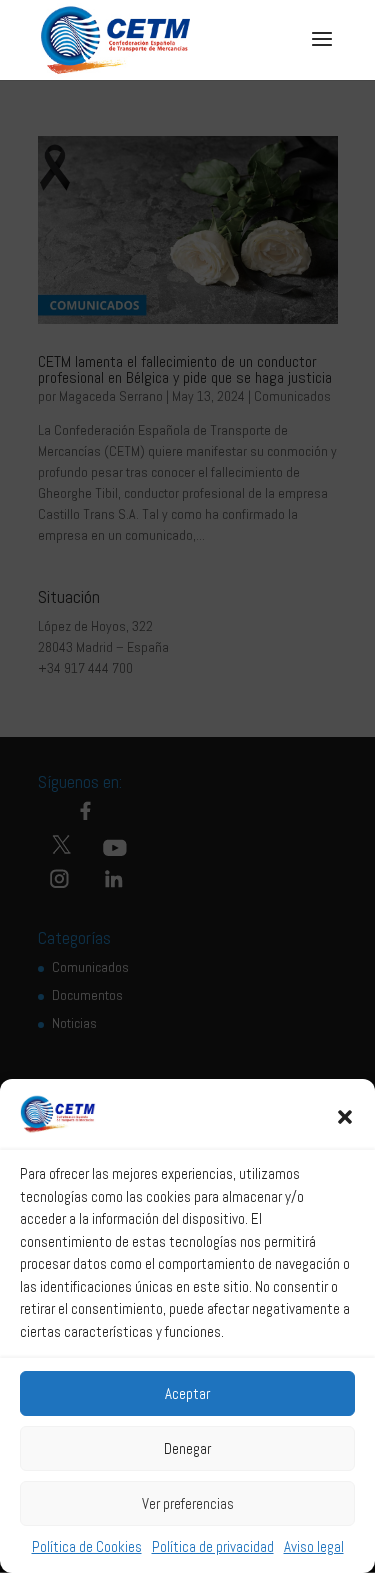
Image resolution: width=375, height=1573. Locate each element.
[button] (345, 1117)
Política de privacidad (213, 1546)
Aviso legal (314, 1546)
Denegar (187, 1448)
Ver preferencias (188, 1503)
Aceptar (187, 1393)
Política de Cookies (87, 1546)
